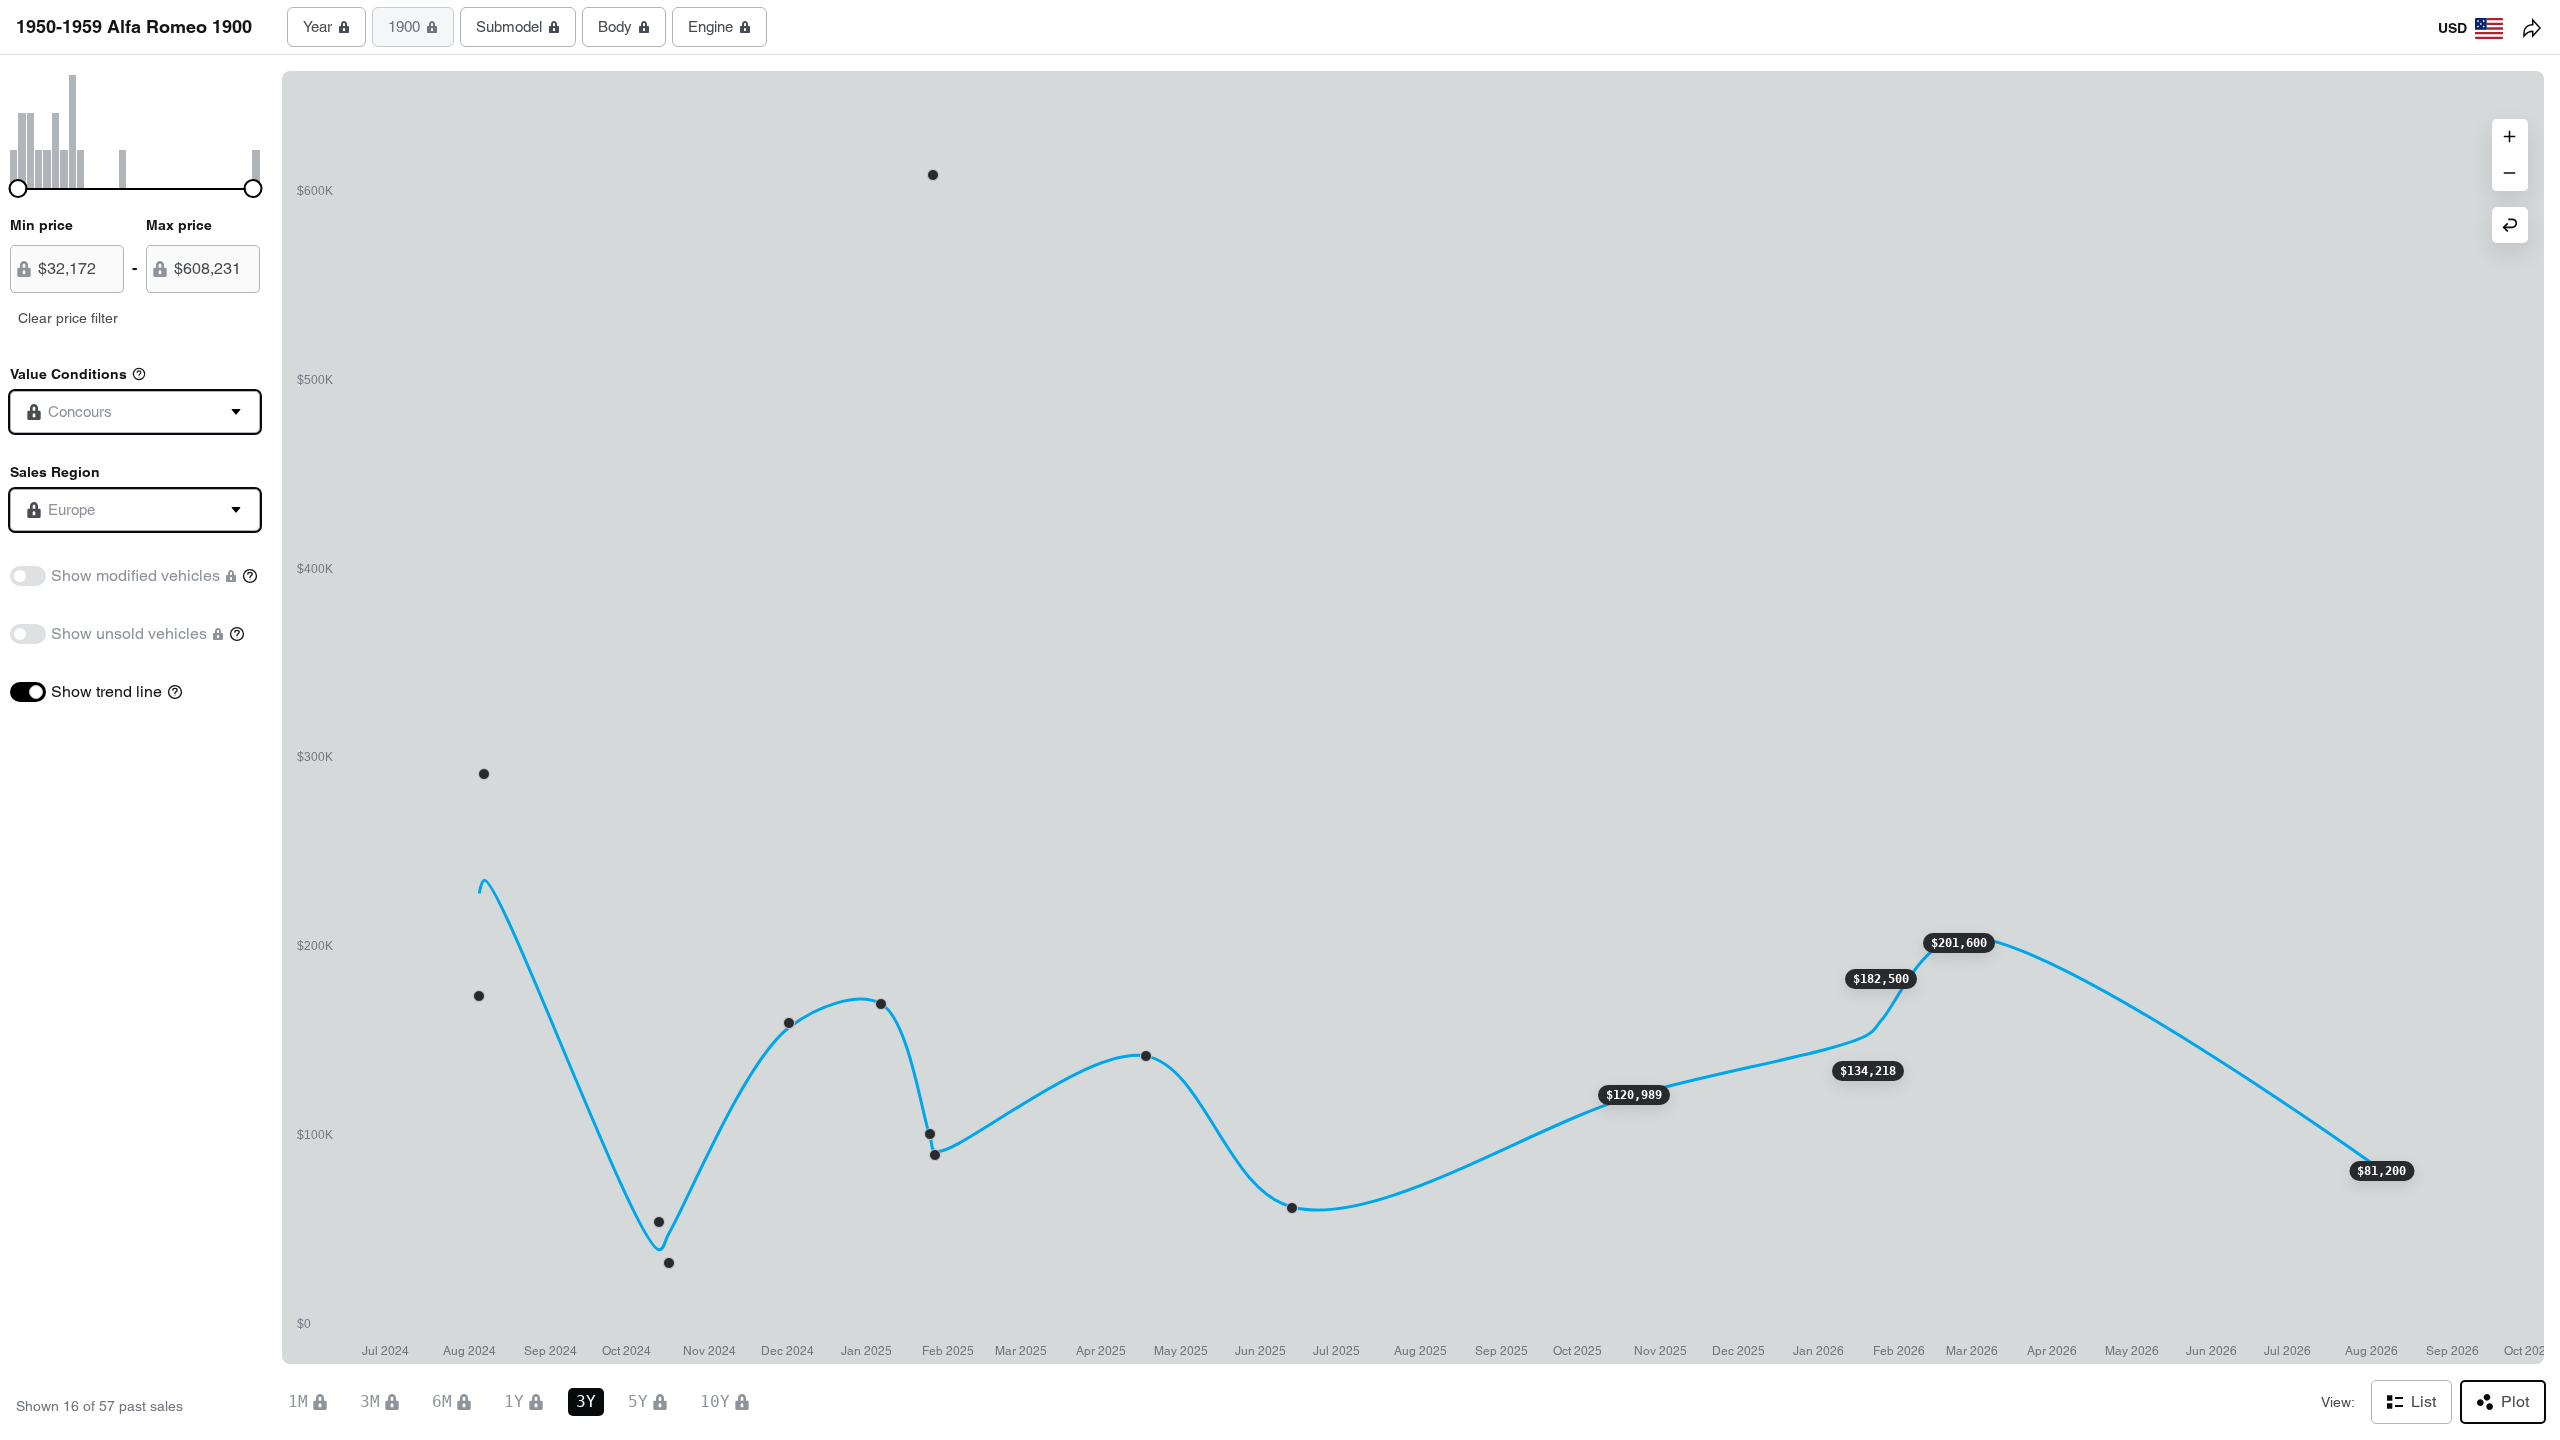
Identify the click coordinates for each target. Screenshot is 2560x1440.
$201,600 (1959, 943)
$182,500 (1881, 979)
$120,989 (1634, 1095)
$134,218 (1868, 1071)
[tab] (326, 27)
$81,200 (2381, 1171)
